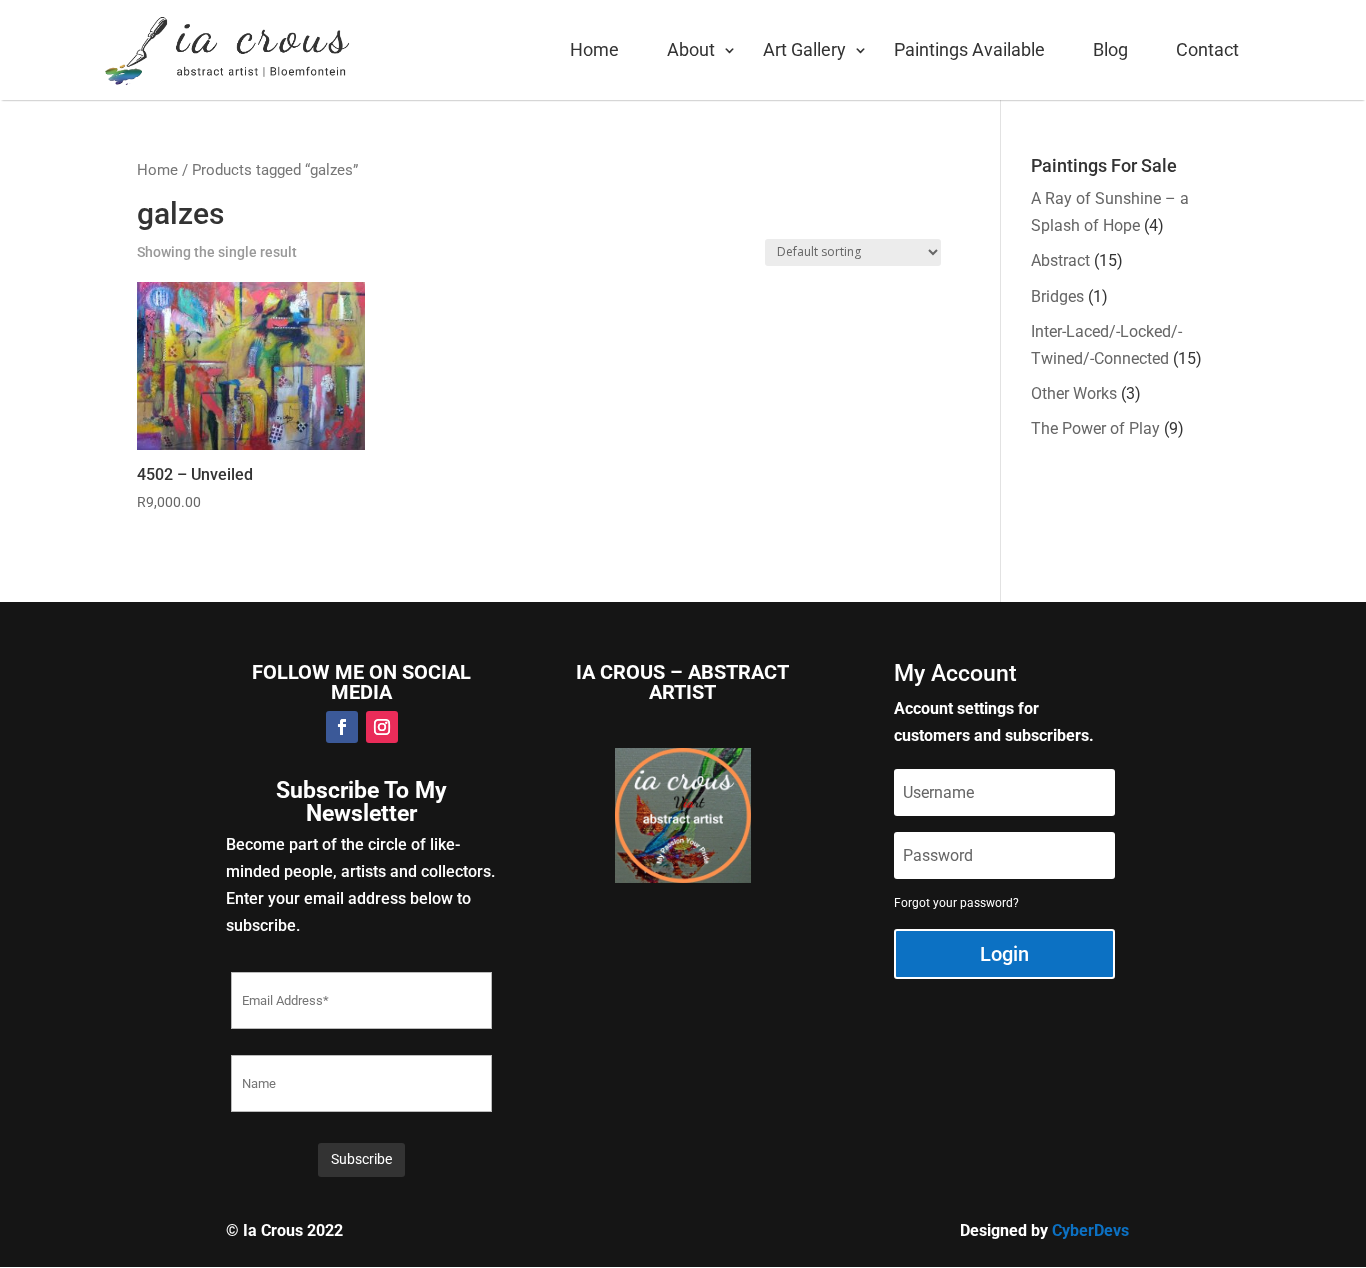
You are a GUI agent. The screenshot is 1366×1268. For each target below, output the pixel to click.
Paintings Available (969, 49)
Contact (1207, 49)
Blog (1110, 49)
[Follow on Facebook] (342, 727)
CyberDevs (1090, 1230)
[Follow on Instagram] (382, 727)
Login (1004, 954)
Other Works (1074, 393)
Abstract (1060, 260)
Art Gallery (804, 49)
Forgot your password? (956, 903)
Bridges (1057, 296)
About (691, 49)
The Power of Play (1095, 428)
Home (594, 49)
